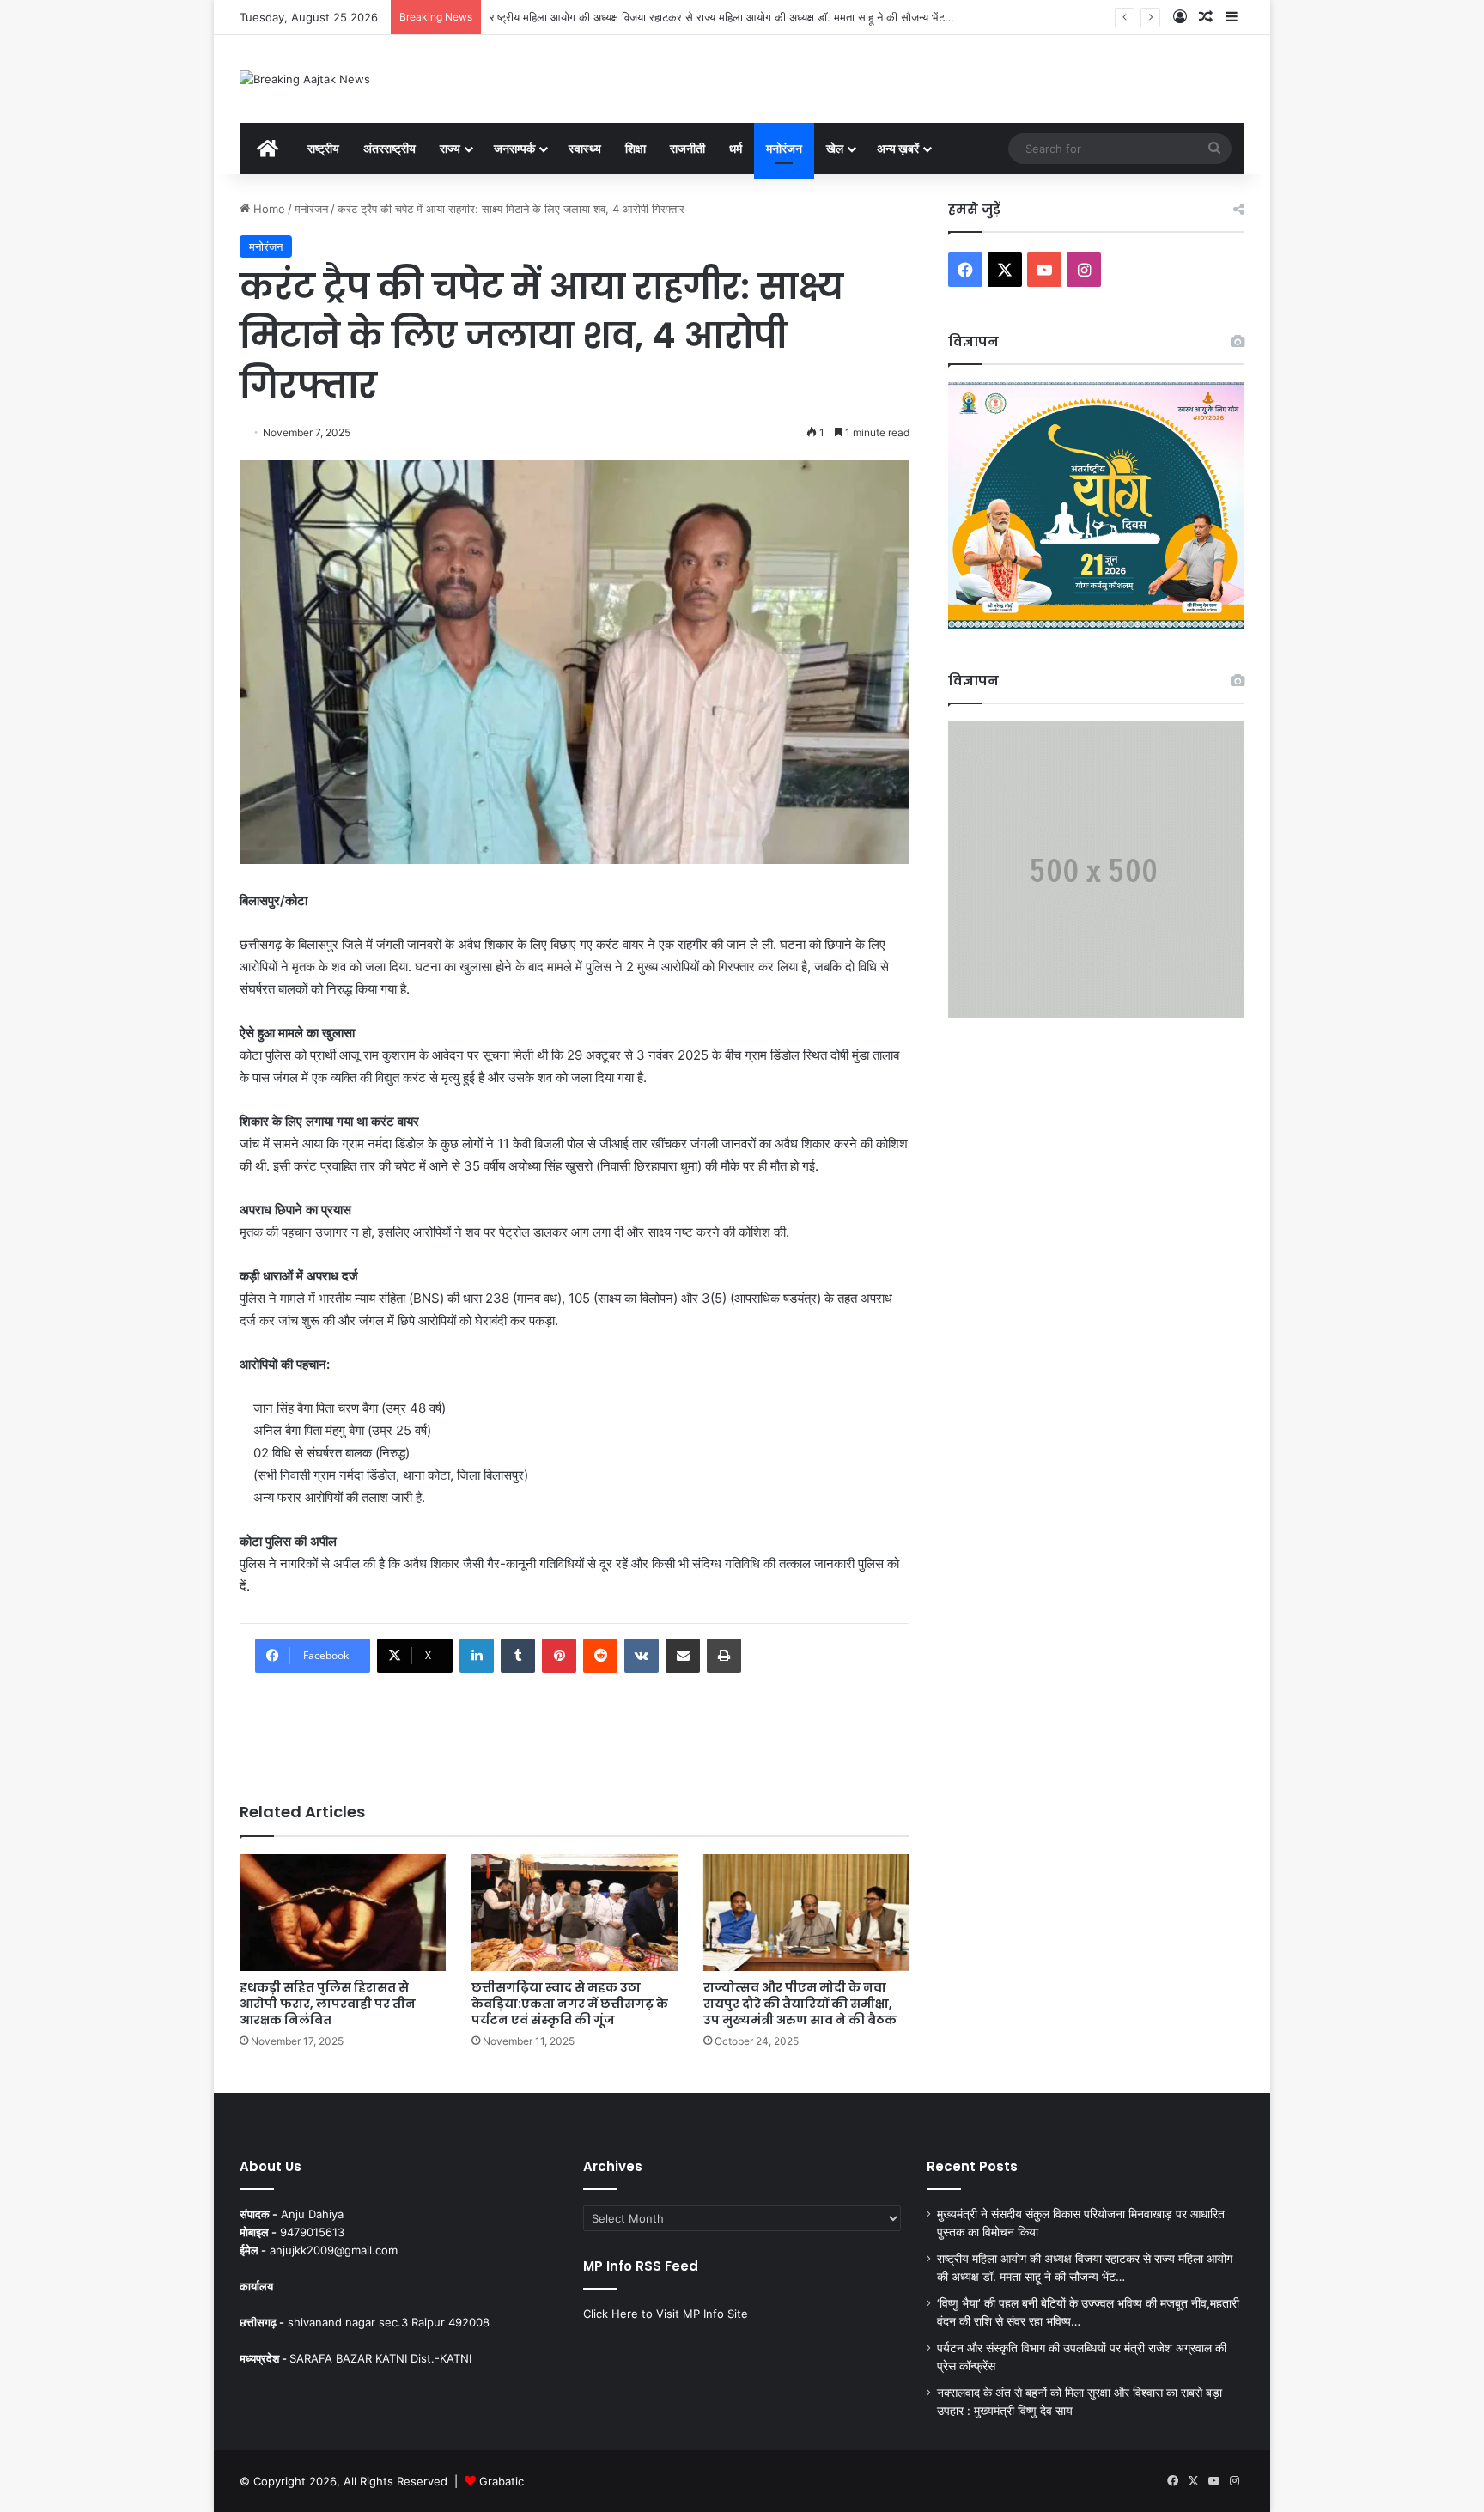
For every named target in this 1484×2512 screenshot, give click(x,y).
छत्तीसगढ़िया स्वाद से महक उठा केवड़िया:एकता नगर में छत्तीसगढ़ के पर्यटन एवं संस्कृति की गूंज (570, 2004)
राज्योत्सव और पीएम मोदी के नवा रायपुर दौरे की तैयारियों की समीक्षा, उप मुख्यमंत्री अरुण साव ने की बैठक (800, 2004)
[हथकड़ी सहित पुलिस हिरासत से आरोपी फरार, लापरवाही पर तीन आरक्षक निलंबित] (343, 1912)
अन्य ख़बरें (898, 148)
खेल (835, 148)
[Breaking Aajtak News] (305, 79)
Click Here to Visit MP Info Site (666, 2314)
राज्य (450, 148)
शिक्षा (636, 148)
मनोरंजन (784, 148)
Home (268, 209)
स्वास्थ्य (585, 148)
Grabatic (502, 2481)
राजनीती (687, 148)
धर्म (736, 148)
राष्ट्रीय (323, 148)
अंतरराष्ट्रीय (389, 148)
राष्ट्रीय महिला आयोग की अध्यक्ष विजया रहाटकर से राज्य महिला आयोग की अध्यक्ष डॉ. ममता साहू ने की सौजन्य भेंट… (722, 17)
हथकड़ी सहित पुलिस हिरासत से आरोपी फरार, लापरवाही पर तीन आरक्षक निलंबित (328, 2004)
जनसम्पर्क (514, 148)
